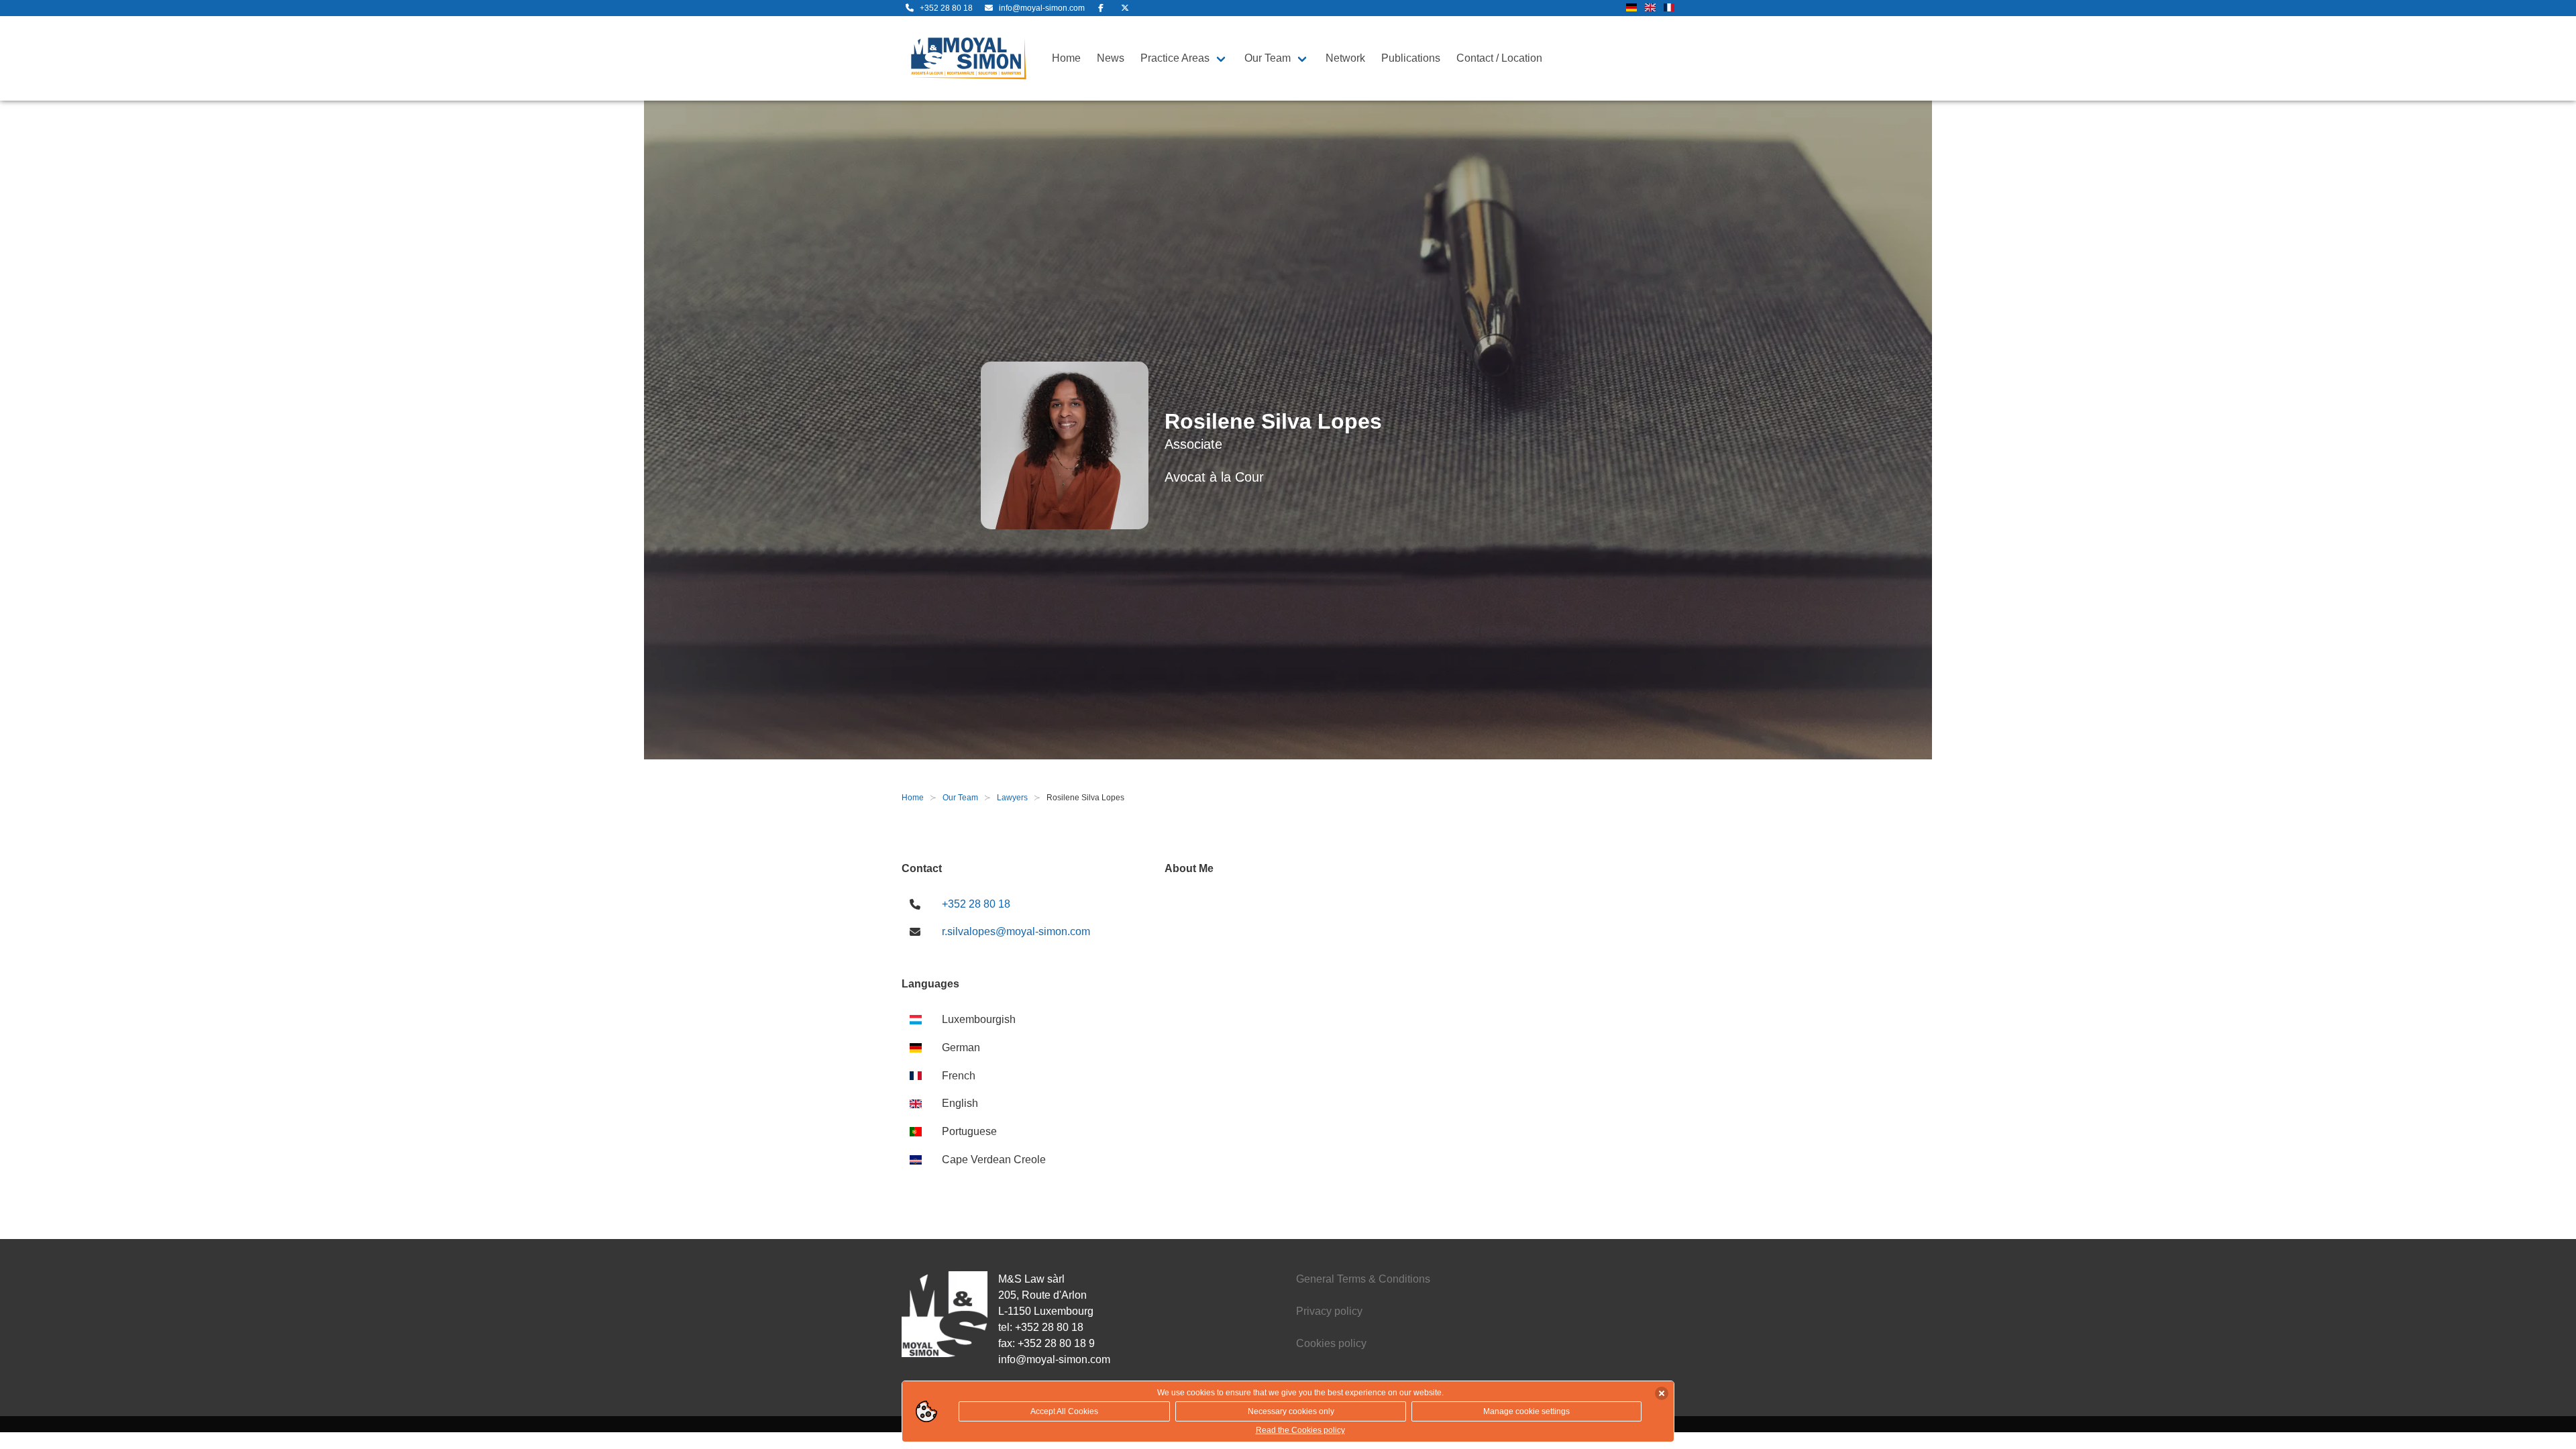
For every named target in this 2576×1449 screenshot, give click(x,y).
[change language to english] (1650, 8)
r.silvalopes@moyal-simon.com (1016, 931)
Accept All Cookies (1064, 1411)
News (1111, 58)
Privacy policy (1329, 1311)
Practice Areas (1175, 58)
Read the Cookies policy (1300, 1430)
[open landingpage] (969, 58)
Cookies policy (1331, 1343)
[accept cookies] (1662, 1393)
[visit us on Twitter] (1125, 8)
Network (1345, 58)
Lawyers (1012, 798)
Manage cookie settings (1526, 1411)
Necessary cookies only (1291, 1411)
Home (1066, 58)
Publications (1411, 58)
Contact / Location (1499, 58)
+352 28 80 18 (976, 904)
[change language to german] (1631, 8)
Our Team (1268, 58)
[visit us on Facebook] (1101, 8)
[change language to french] (1669, 8)
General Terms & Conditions (1363, 1279)
